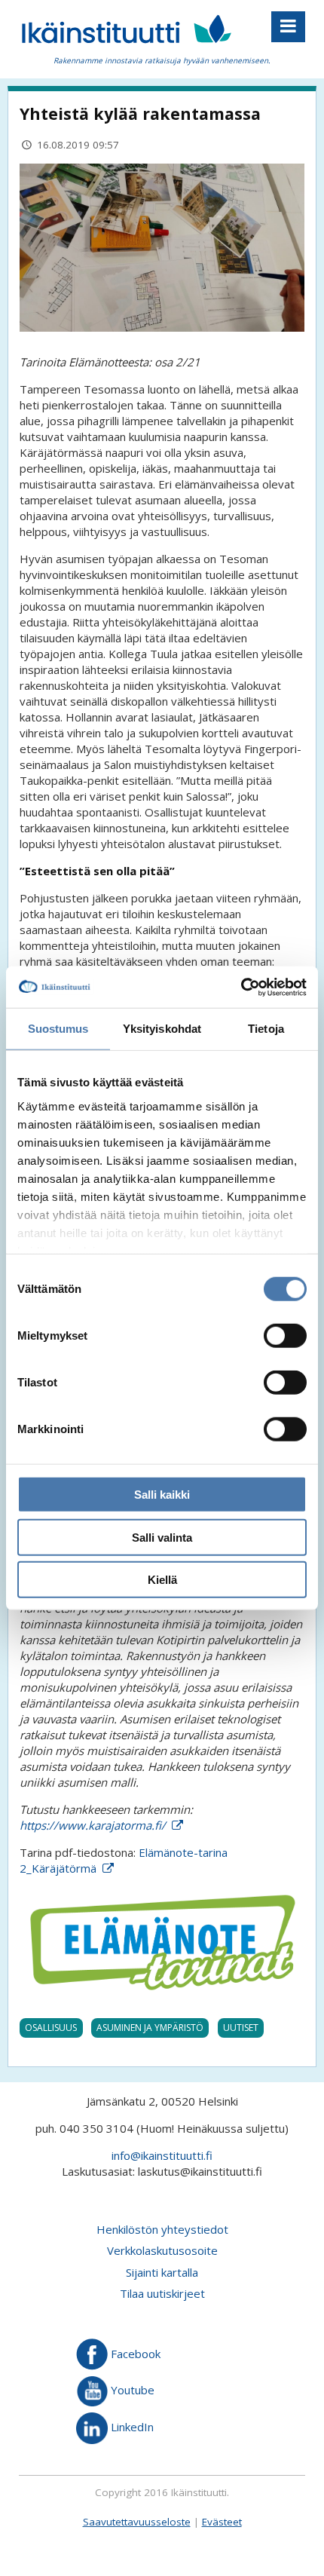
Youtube (131, 2390)
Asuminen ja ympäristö (150, 2028)
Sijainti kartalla (162, 2272)
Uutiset (241, 2028)
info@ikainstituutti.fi (162, 2155)
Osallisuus (51, 2028)
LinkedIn (131, 2427)
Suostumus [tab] (58, 1029)
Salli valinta (162, 1537)
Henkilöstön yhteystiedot (162, 2229)
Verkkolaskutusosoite (162, 2250)
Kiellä (162, 1580)
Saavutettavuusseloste (137, 2522)
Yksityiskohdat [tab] (162, 1029)
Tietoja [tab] (266, 1029)
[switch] (285, 1336)
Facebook (134, 2353)
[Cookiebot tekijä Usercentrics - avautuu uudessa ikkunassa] (241, 987)
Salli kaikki (162, 1495)
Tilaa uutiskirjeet (162, 2293)
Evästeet (222, 2522)
